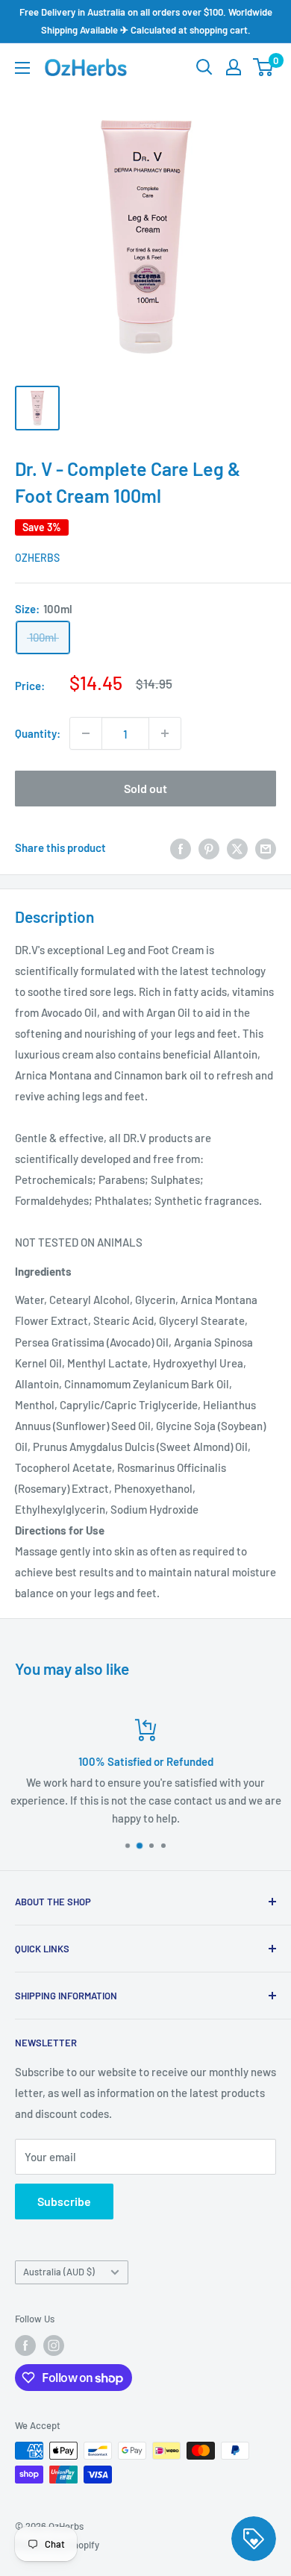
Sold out (145, 788)
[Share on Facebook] (181, 847)
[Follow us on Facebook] (25, 2345)
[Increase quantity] (165, 733)
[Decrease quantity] (86, 733)
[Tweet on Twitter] (237, 847)
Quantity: (38, 733)
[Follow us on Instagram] (54, 2345)
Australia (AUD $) (59, 2272)
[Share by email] (266, 847)
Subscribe (64, 2201)
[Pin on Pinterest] (209, 847)
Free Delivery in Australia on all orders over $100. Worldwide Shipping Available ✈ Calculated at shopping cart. (146, 21)
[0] (264, 67)
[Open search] (204, 67)
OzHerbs (37, 558)
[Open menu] (22, 68)
